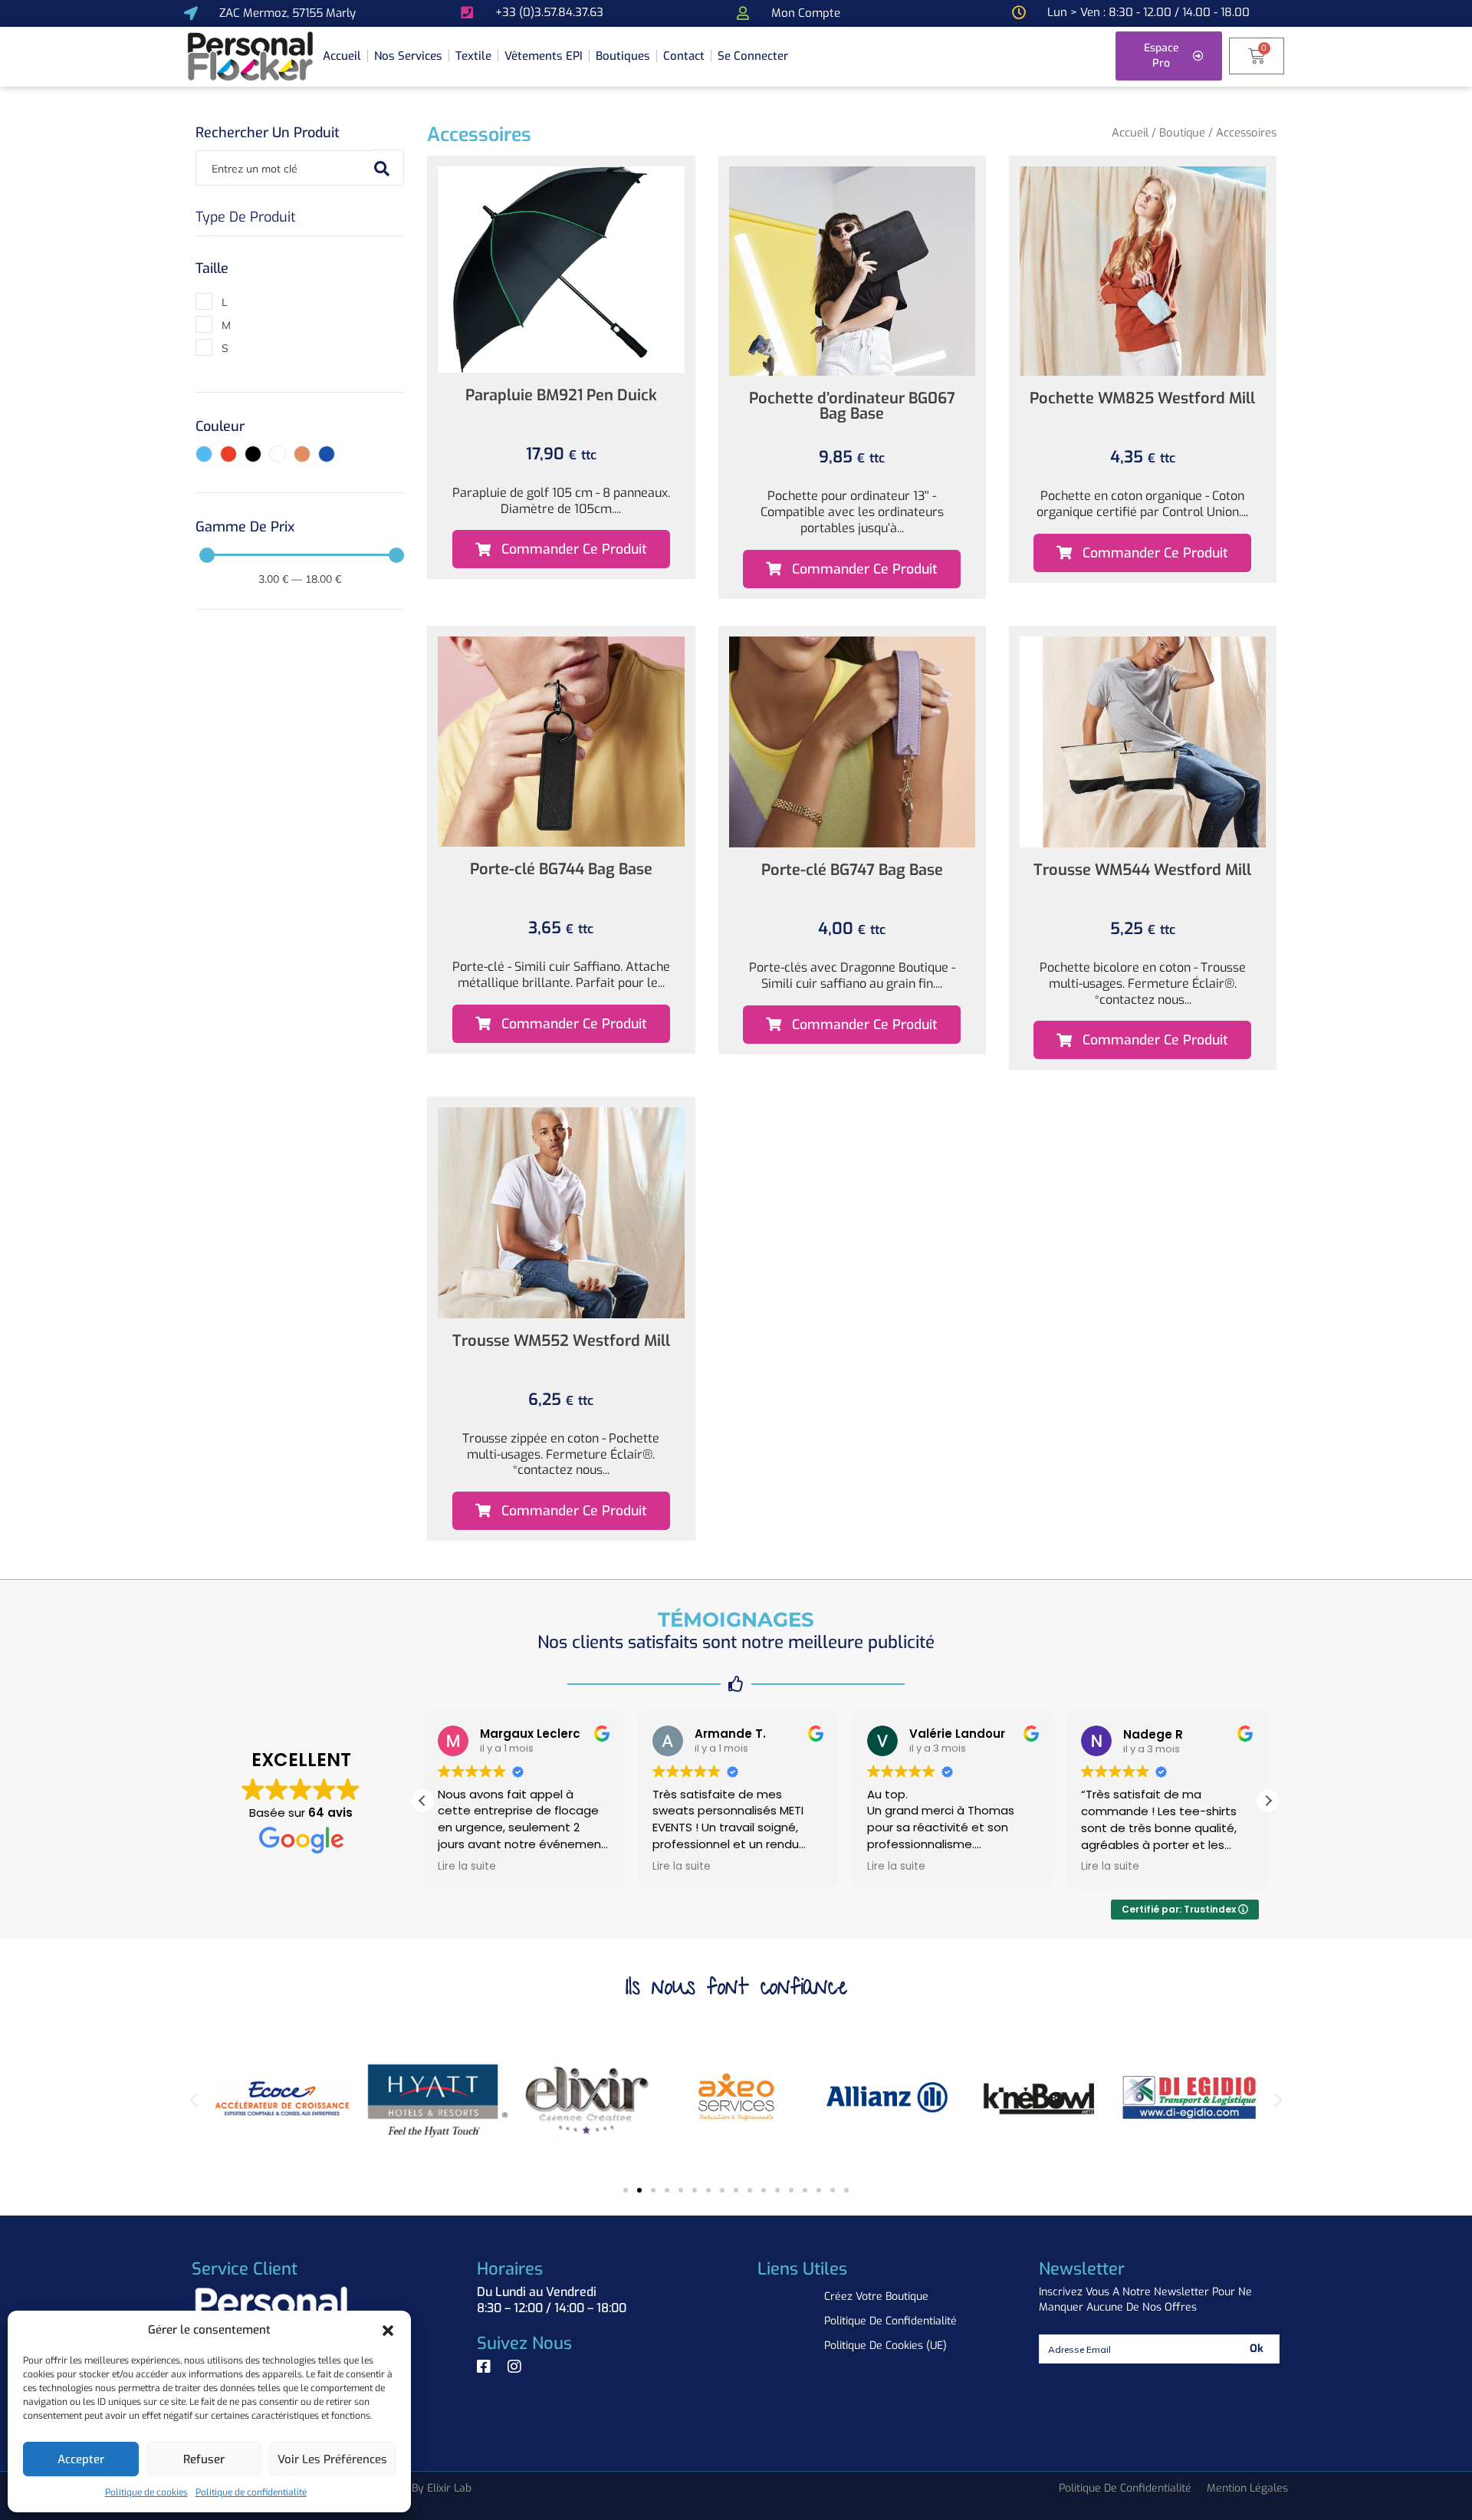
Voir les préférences (332, 2459)
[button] (388, 2331)
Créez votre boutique (876, 2296)
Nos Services (408, 56)
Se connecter (753, 56)
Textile (473, 56)
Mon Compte (806, 13)
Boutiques (623, 56)
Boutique (1182, 133)
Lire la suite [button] (467, 1867)
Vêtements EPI (544, 56)
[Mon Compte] (743, 13)
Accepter (81, 2459)
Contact (684, 56)
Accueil (342, 56)
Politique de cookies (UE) (886, 2346)
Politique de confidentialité (251, 2492)
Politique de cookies (146, 2492)
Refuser (204, 2459)
